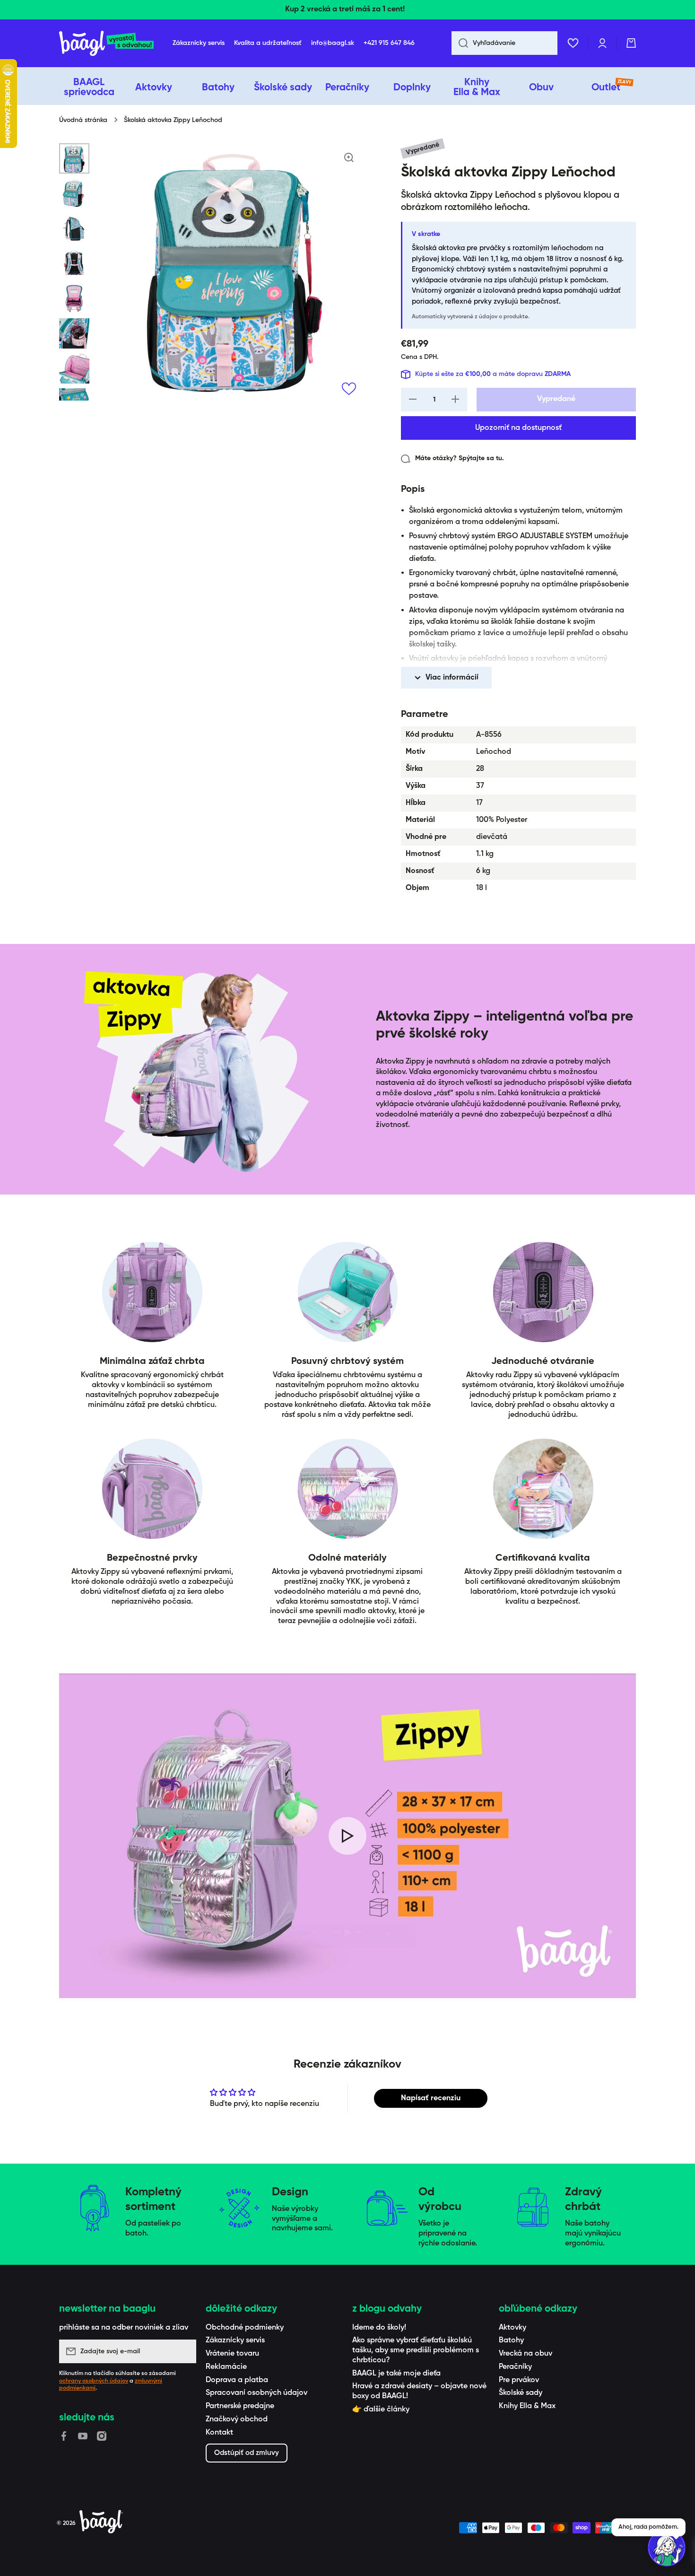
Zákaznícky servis (235, 2340)
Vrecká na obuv (526, 2354)
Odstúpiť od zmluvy (247, 2453)
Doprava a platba (237, 2380)
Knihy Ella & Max (527, 2406)
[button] (631, 43)
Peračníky (515, 2367)
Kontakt (219, 2433)
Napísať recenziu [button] (431, 2098)
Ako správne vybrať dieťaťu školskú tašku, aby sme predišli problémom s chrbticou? (416, 2350)
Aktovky (513, 2328)
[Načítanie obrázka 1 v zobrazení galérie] (74, 158)
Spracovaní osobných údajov (256, 2393)
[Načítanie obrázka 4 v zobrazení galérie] (74, 263)
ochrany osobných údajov (94, 2381)
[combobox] (504, 43)
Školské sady (521, 2393)
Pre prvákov (519, 2380)
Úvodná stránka (83, 120)
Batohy (511, 2340)
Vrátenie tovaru (232, 2354)
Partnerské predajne (240, 2406)
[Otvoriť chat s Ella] (667, 2548)
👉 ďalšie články (381, 2410)
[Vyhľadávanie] (460, 43)
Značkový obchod (237, 2419)
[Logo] (106, 43)
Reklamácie (226, 2367)
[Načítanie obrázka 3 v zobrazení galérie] (74, 228)
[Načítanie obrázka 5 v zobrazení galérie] (74, 298)
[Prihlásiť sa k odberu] (184, 2351)
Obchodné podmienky (245, 2328)
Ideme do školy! (379, 2328)
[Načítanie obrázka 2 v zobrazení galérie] (74, 193)
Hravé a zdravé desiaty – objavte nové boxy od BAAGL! (419, 2391)
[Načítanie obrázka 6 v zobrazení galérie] (74, 333)
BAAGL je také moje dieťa (396, 2374)
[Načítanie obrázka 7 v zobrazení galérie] (74, 368)
